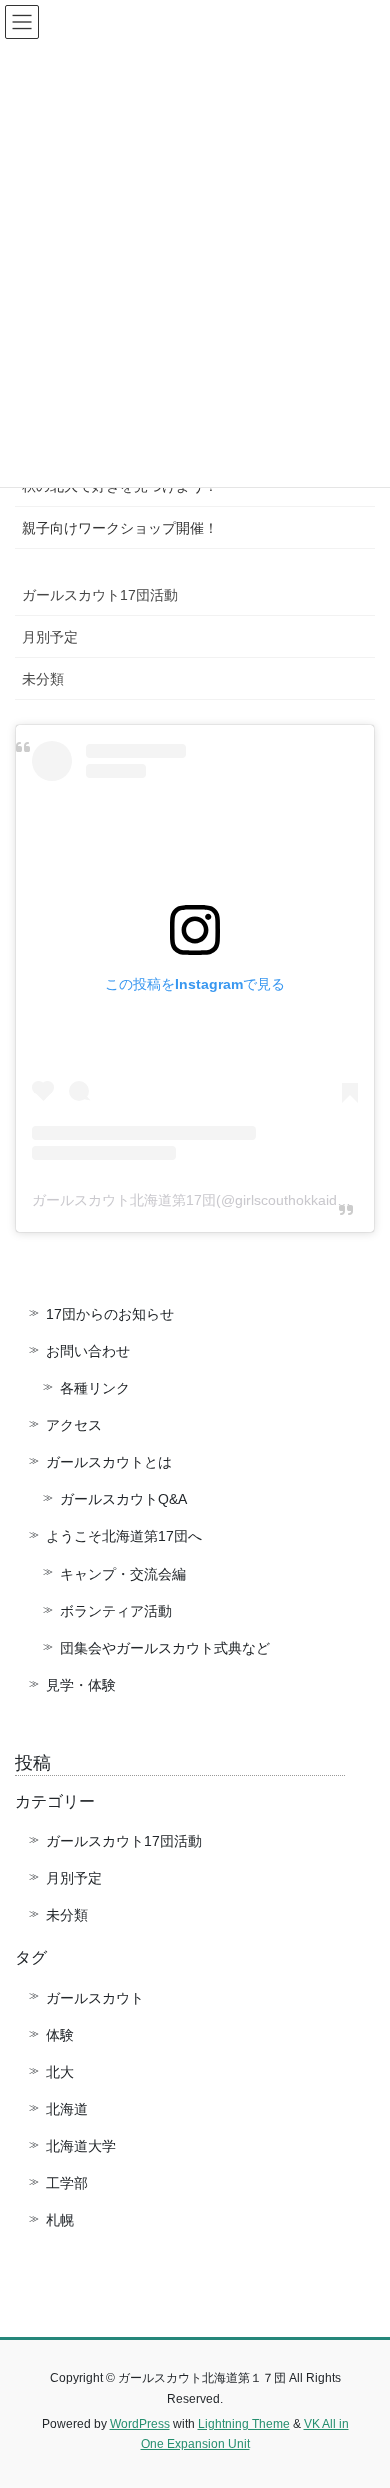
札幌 (60, 2220)
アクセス (74, 1425)
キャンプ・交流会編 (123, 1574)
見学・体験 (81, 1685)
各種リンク (95, 1388)
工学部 (67, 2183)
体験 (60, 2035)
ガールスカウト (95, 1998)
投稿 (33, 1763)
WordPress (140, 2424)
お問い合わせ (88, 1351)
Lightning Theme (244, 2424)
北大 (60, 2072)
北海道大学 (81, 2146)
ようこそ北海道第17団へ (124, 1536)
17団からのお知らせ (110, 1314)
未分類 (43, 679)
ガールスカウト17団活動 (100, 595)
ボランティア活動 (116, 1611)
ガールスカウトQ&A (123, 1499)
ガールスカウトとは (109, 1462)
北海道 (67, 2109)
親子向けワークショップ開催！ (120, 528)
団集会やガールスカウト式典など (172, 1648)
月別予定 (50, 637)
